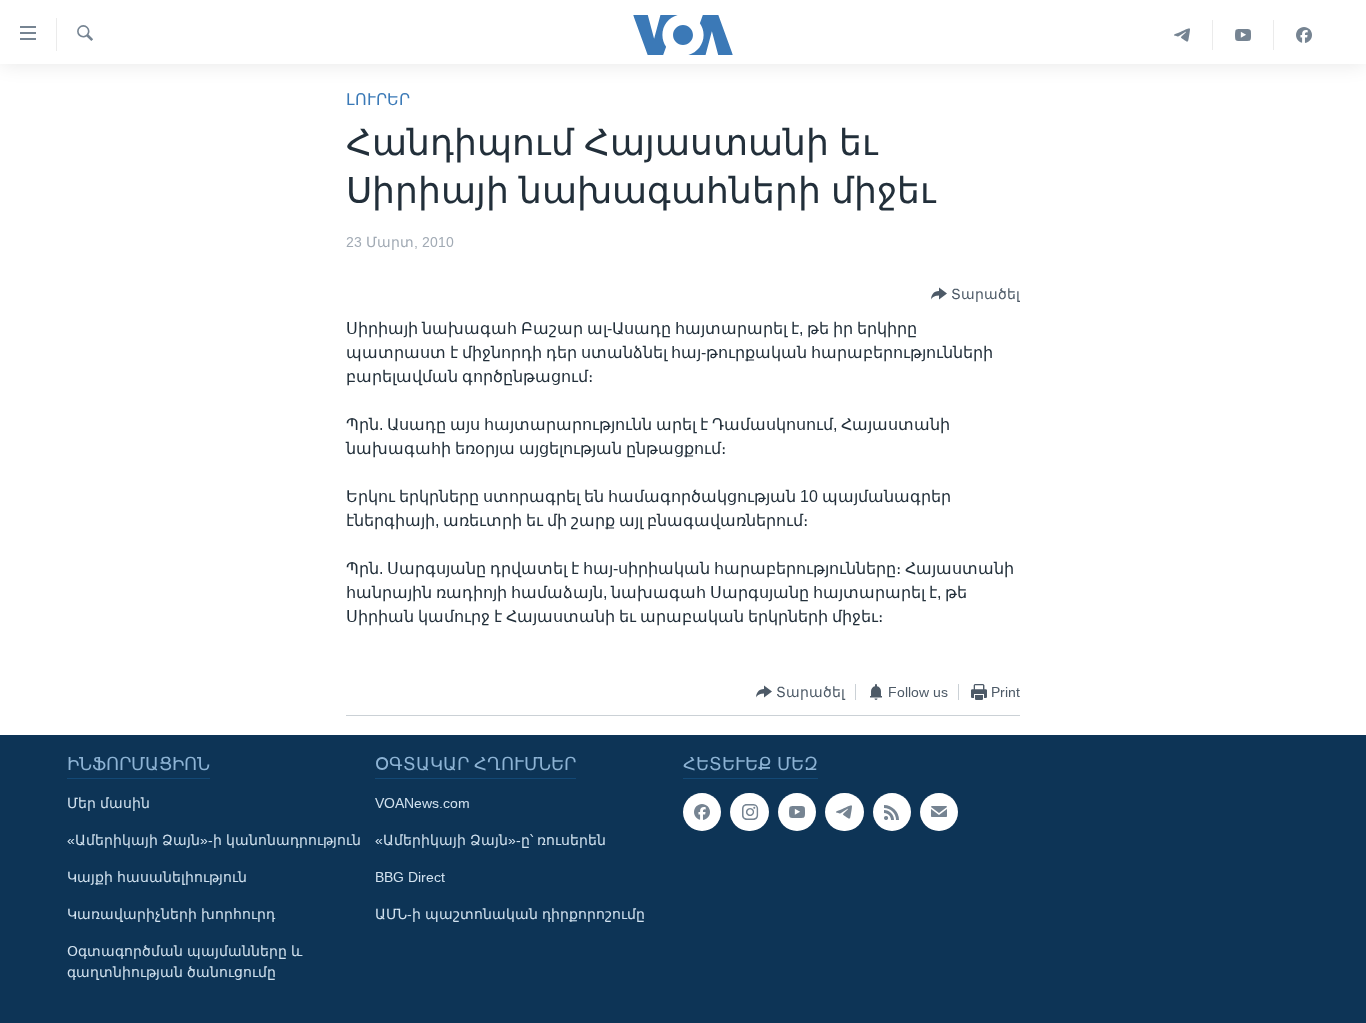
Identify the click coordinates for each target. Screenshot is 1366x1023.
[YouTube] (1243, 35)
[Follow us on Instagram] (749, 812)
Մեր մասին (108, 803)
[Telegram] (1182, 35)
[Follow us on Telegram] (844, 812)
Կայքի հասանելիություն (157, 877)
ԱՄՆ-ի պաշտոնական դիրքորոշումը (510, 914)
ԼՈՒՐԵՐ (378, 99)
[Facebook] (1304, 35)
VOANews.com (422, 803)
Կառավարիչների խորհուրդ (171, 914)
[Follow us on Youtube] (797, 812)
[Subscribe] (939, 812)
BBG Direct (410, 877)
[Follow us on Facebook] (702, 812)
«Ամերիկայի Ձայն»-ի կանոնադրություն (214, 840)
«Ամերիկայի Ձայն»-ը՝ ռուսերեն (490, 840)
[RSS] (892, 812)
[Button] (975, 294)
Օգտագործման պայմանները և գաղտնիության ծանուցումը (184, 961)
